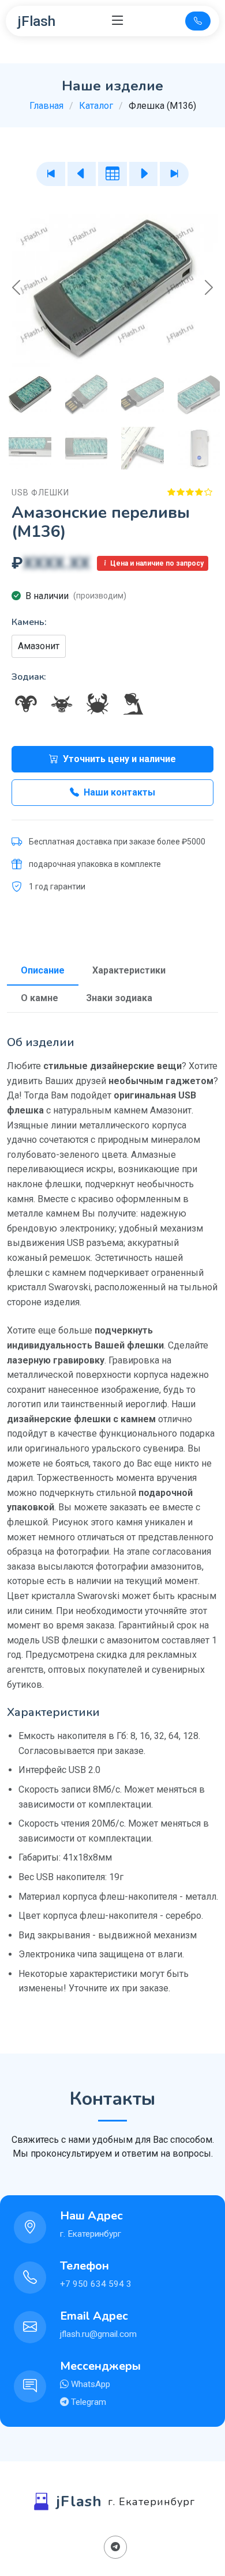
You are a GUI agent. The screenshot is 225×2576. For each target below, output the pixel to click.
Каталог (96, 106)
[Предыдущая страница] (82, 174)
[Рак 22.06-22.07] (97, 704)
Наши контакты (119, 792)
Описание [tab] (43, 970)
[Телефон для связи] (198, 21)
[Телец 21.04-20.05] (62, 704)
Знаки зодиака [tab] (119, 998)
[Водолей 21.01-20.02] (133, 704)
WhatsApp (89, 2384)
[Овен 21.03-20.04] (26, 704)
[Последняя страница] (174, 174)
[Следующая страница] (144, 174)
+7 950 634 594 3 (96, 2284)
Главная (46, 106)
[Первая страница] (51, 174)
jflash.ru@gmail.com (98, 2334)
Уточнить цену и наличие (119, 759)
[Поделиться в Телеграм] (115, 2547)
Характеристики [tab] (129, 970)
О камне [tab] (40, 998)
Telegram (87, 2402)
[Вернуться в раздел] (112, 174)
